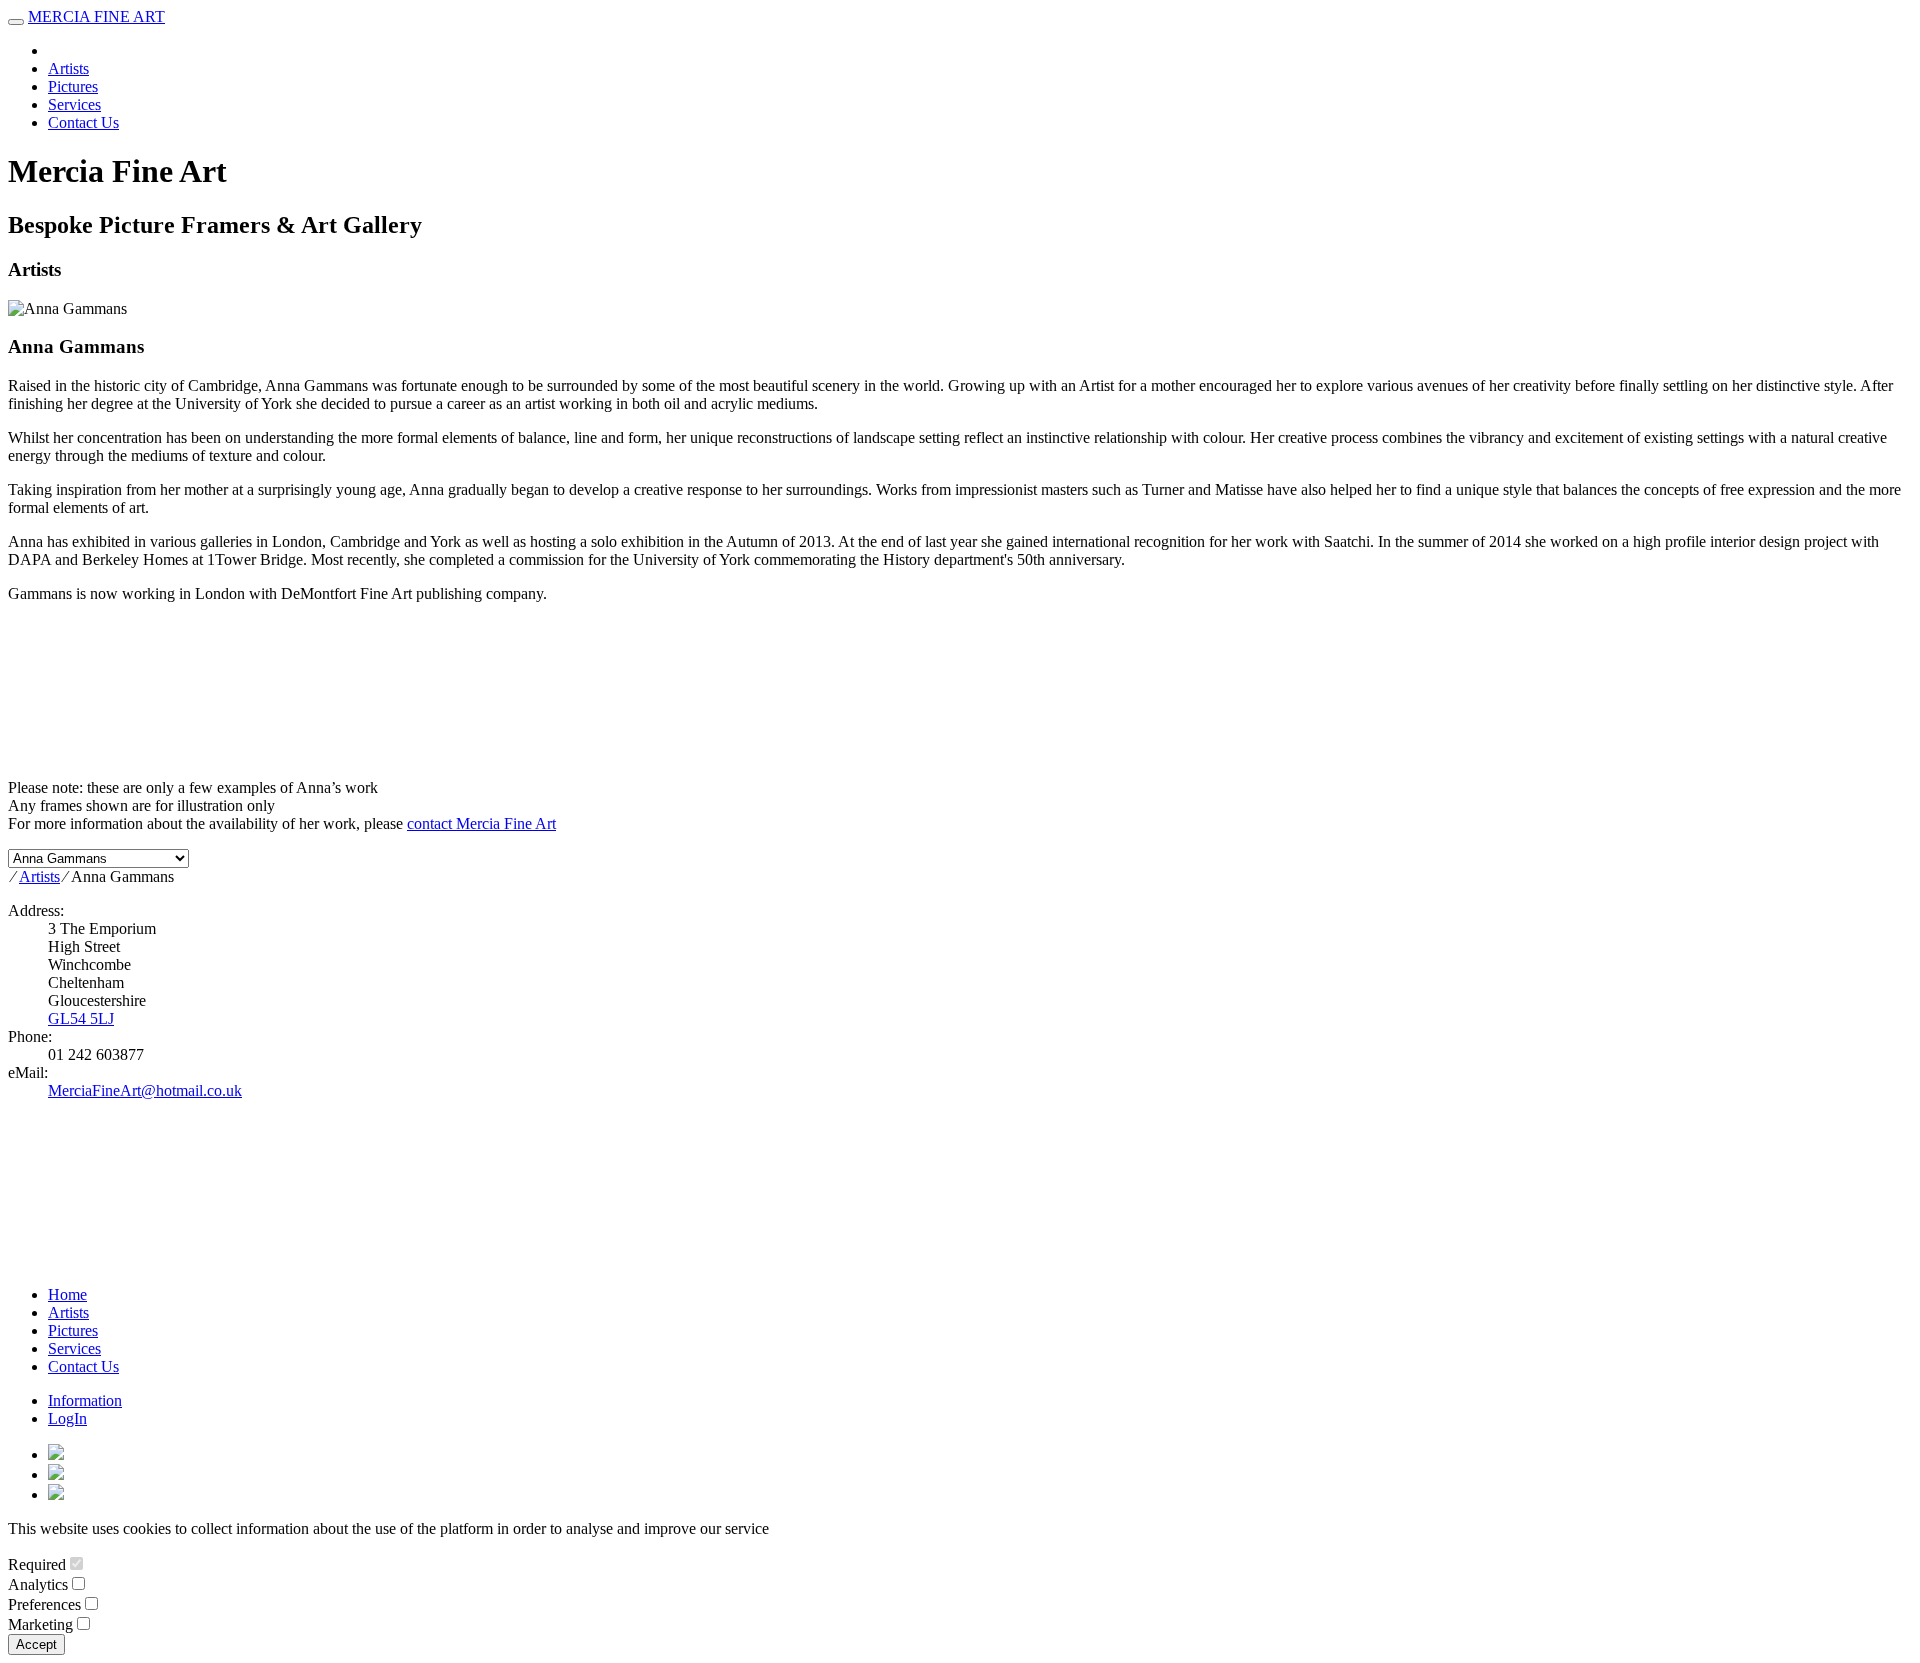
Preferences (44, 1604)
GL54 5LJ (81, 1018)
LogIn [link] (67, 1418)
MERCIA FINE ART (96, 16)
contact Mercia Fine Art (481, 823)
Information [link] (85, 1400)
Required (37, 1564)
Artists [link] (68, 68)
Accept (36, 1644)
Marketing (40, 1624)
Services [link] (74, 104)
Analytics (38, 1584)
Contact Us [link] (83, 122)
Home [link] (67, 1294)
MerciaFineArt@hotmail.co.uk (145, 1090)
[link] (56, 1454)
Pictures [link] (73, 86)
